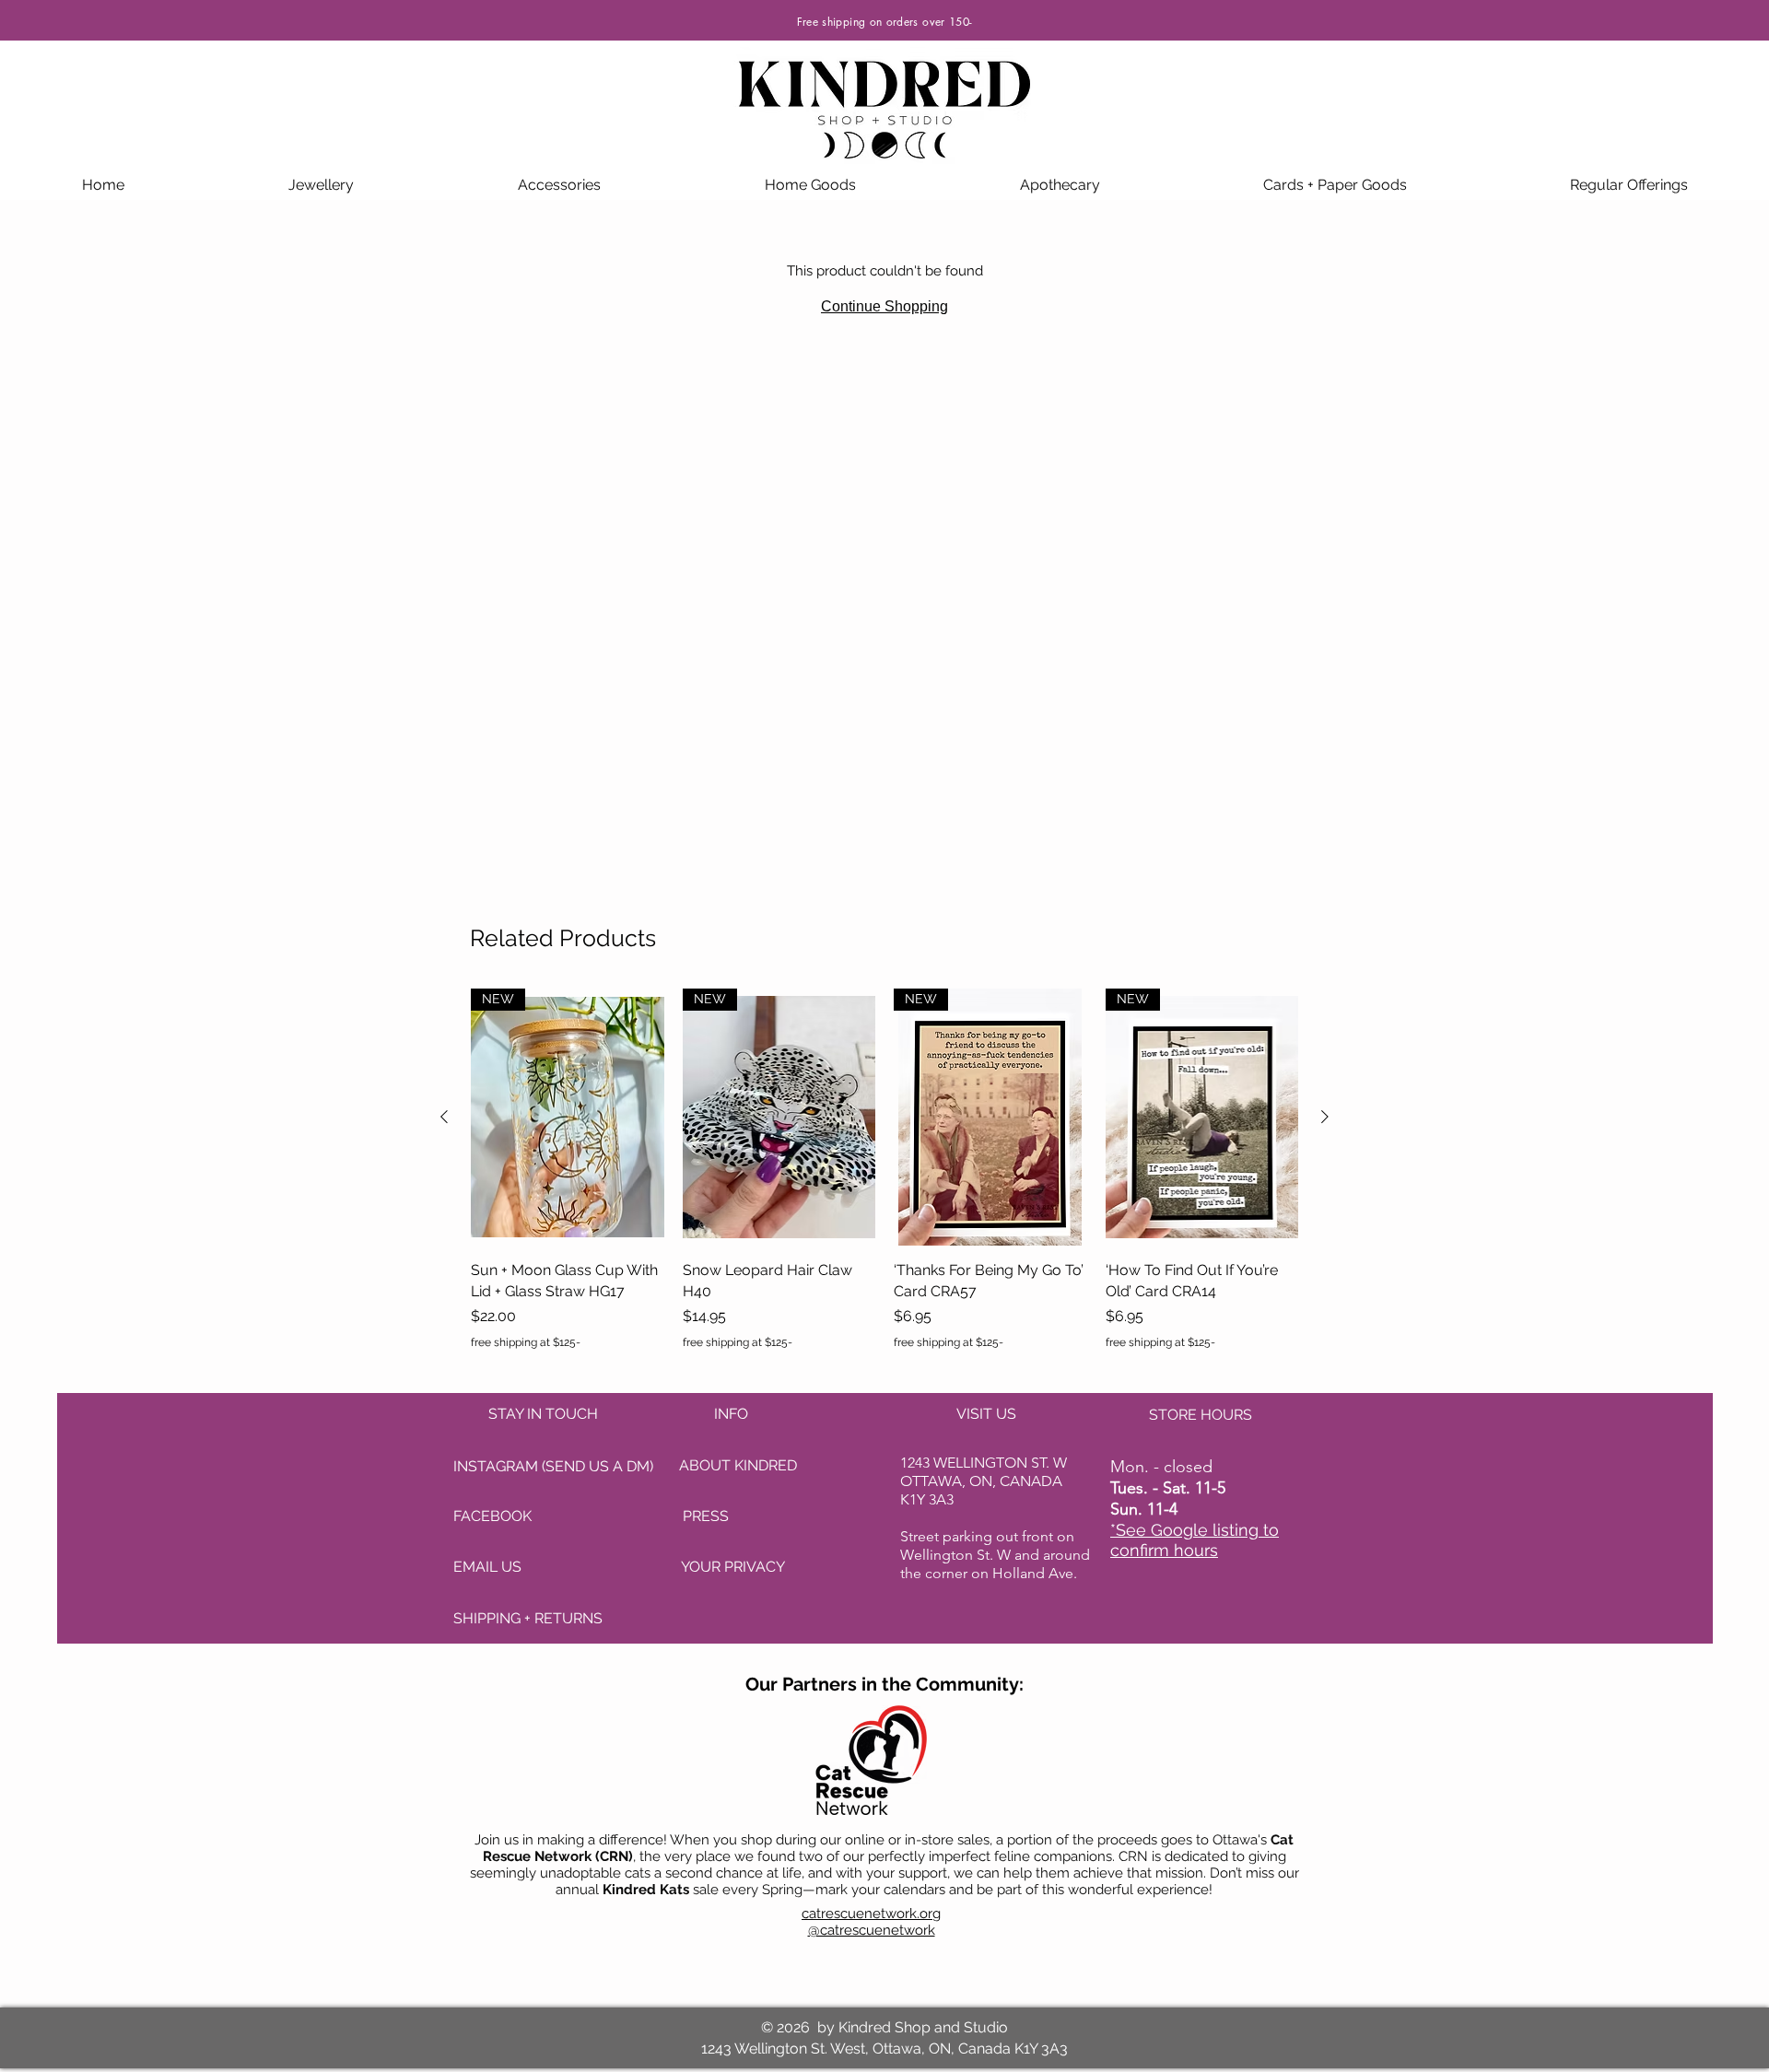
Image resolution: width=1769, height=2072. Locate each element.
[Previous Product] (444, 1117)
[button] (321, 185)
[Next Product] (1325, 1117)
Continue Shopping (884, 306)
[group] (884, 1180)
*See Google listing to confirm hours (1195, 1540)
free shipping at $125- (526, 1342)
